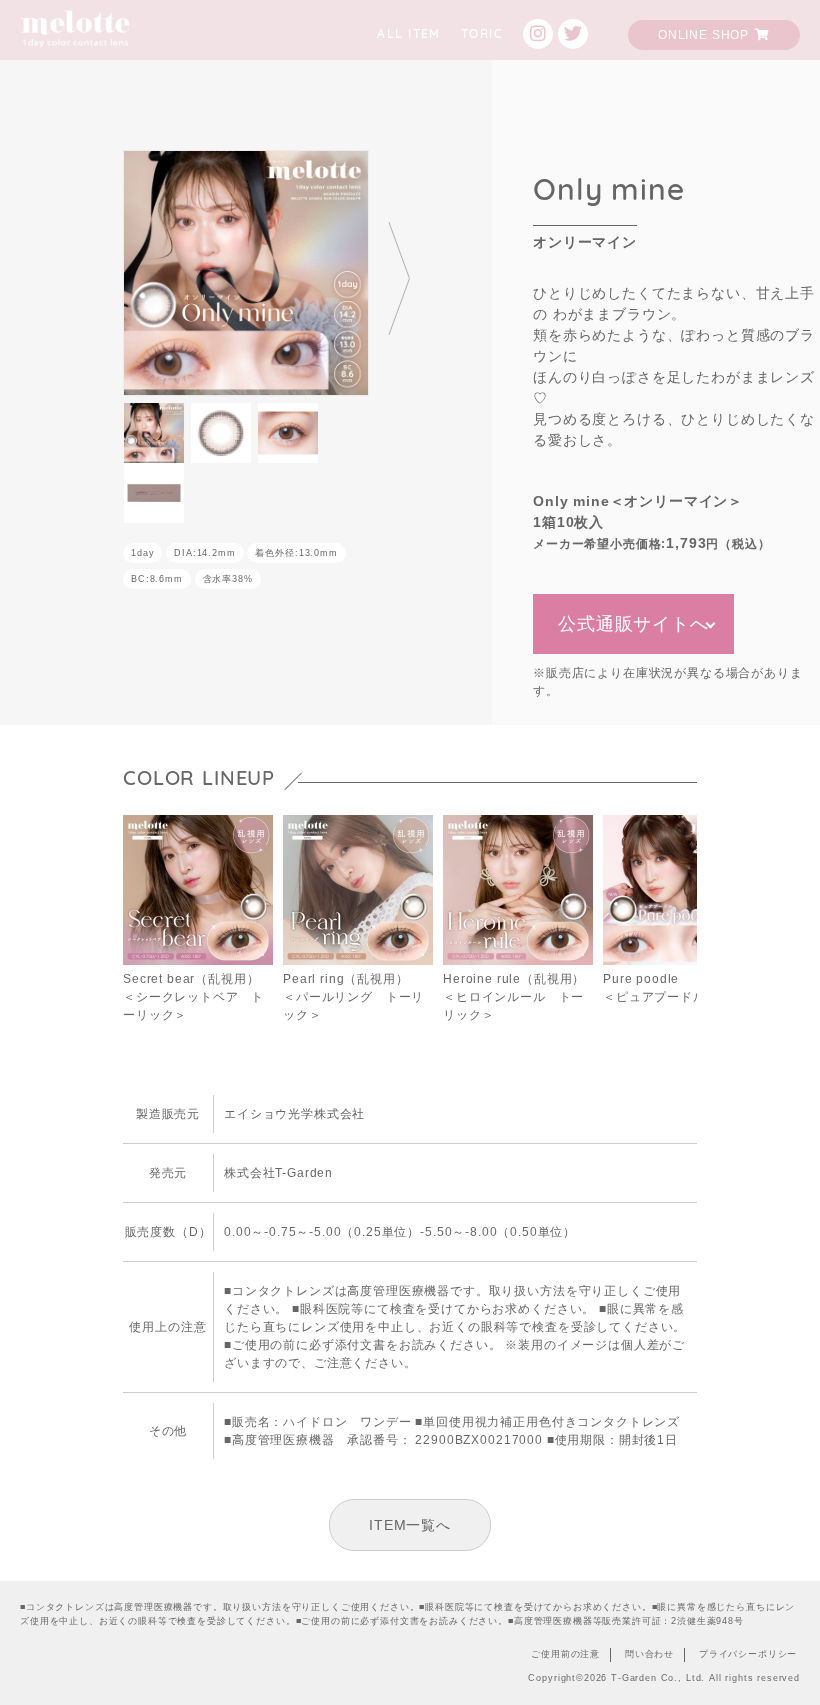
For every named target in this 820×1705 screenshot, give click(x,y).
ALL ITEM (409, 35)
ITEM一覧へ (410, 1525)
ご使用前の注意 (565, 1654)
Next (398, 277)
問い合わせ (649, 1654)
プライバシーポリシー (748, 1654)
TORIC (482, 35)
